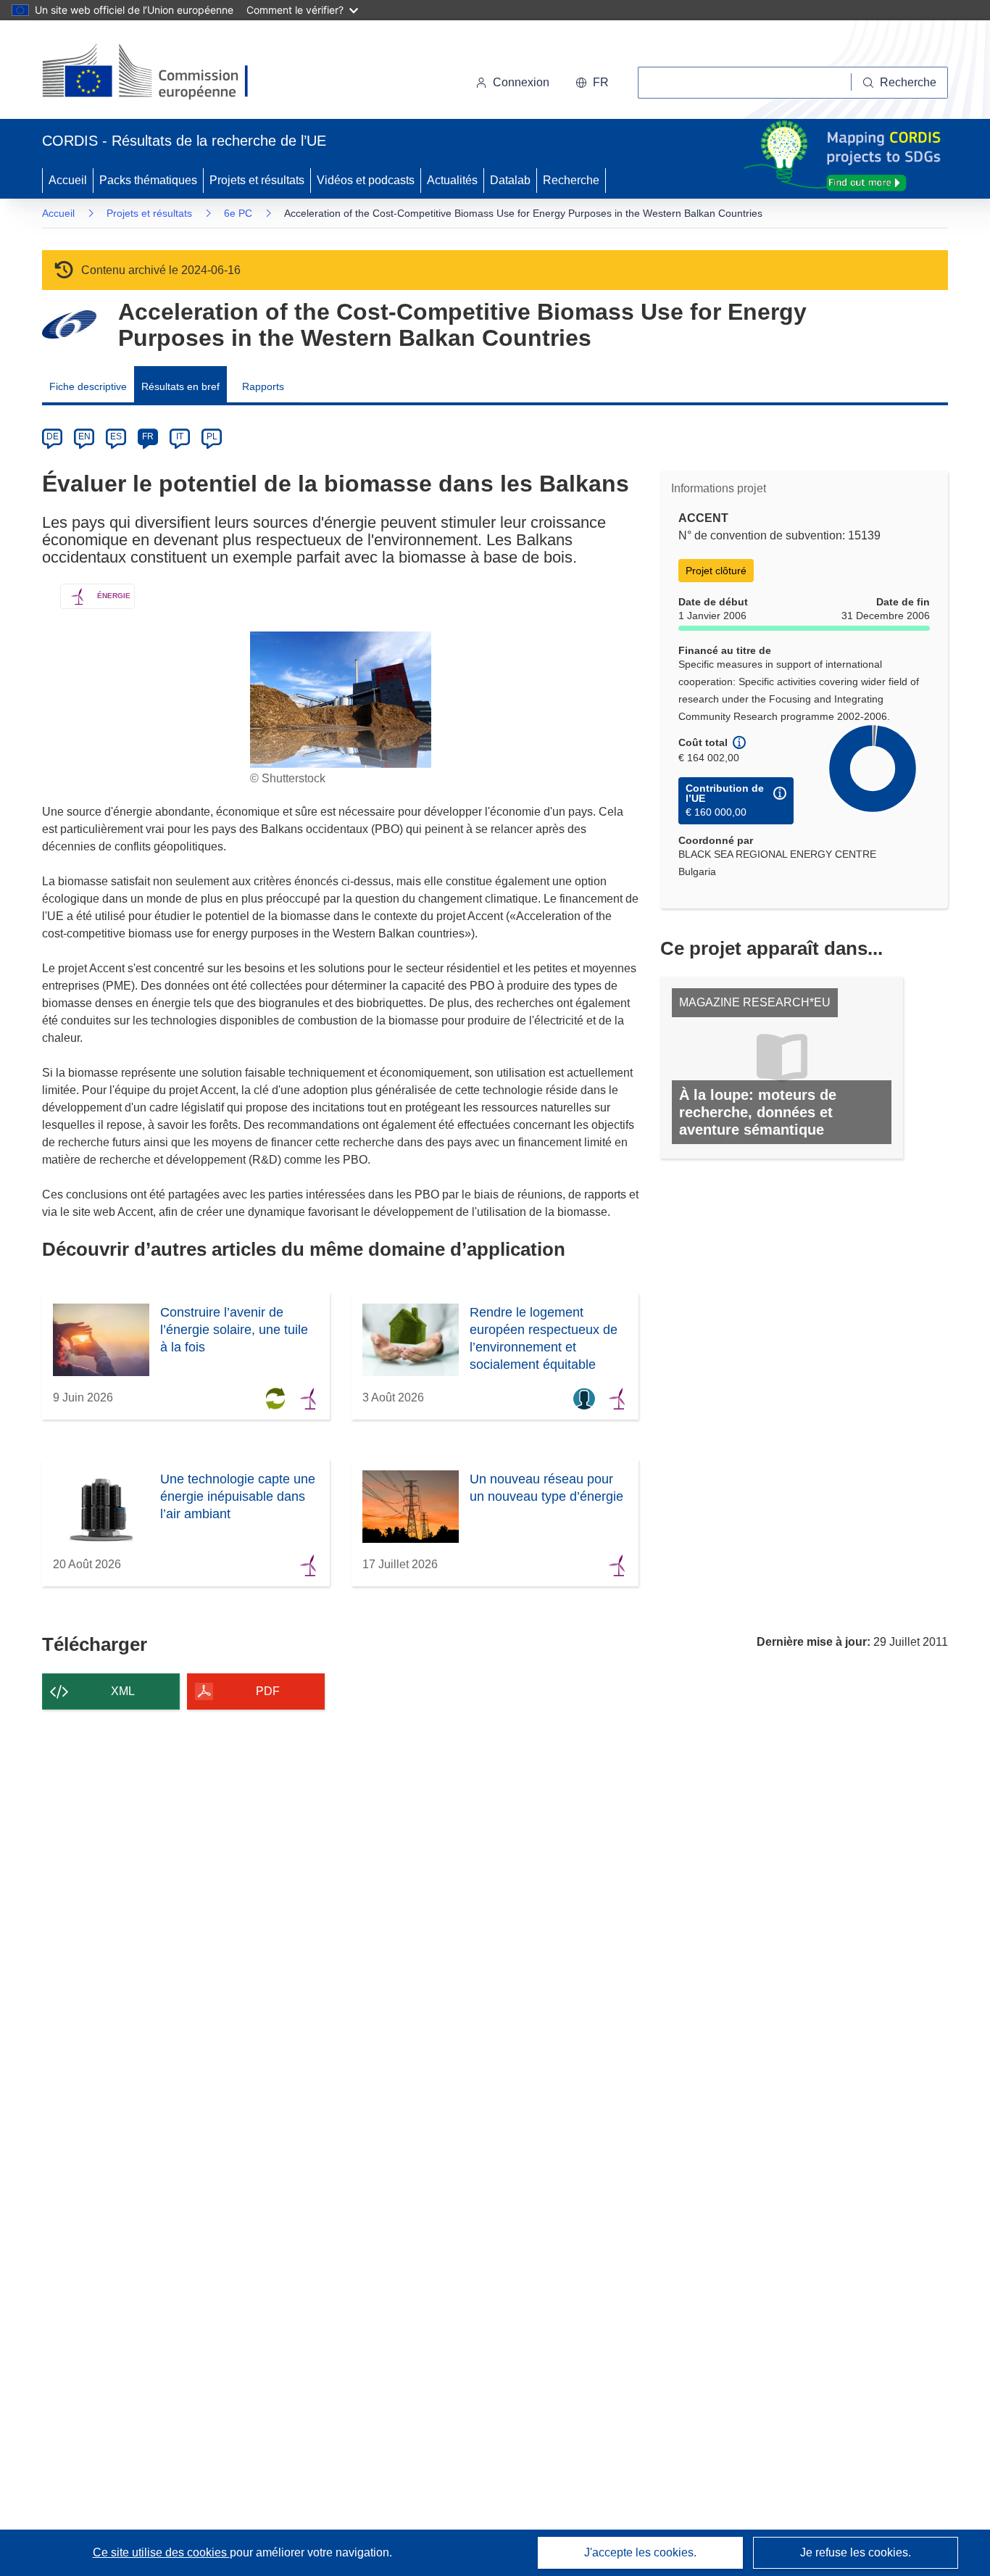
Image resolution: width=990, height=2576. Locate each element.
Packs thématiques (148, 180)
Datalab (510, 180)
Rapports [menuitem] (263, 386)
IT (180, 436)
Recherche (571, 180)
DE (53, 436)
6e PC (238, 213)
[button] (592, 83)
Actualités (452, 180)
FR (148, 436)
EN (84, 436)
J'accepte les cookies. (640, 2552)
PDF (268, 1691)
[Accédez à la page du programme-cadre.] (69, 324)
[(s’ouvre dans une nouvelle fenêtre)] (159, 73)
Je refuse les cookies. (856, 2552)
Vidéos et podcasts (366, 180)
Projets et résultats (257, 180)
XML (123, 1691)
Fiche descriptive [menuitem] (88, 386)
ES (116, 436)
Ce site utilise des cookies (161, 2552)
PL (212, 436)
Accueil (68, 180)
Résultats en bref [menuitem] (180, 386)
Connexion (521, 82)
